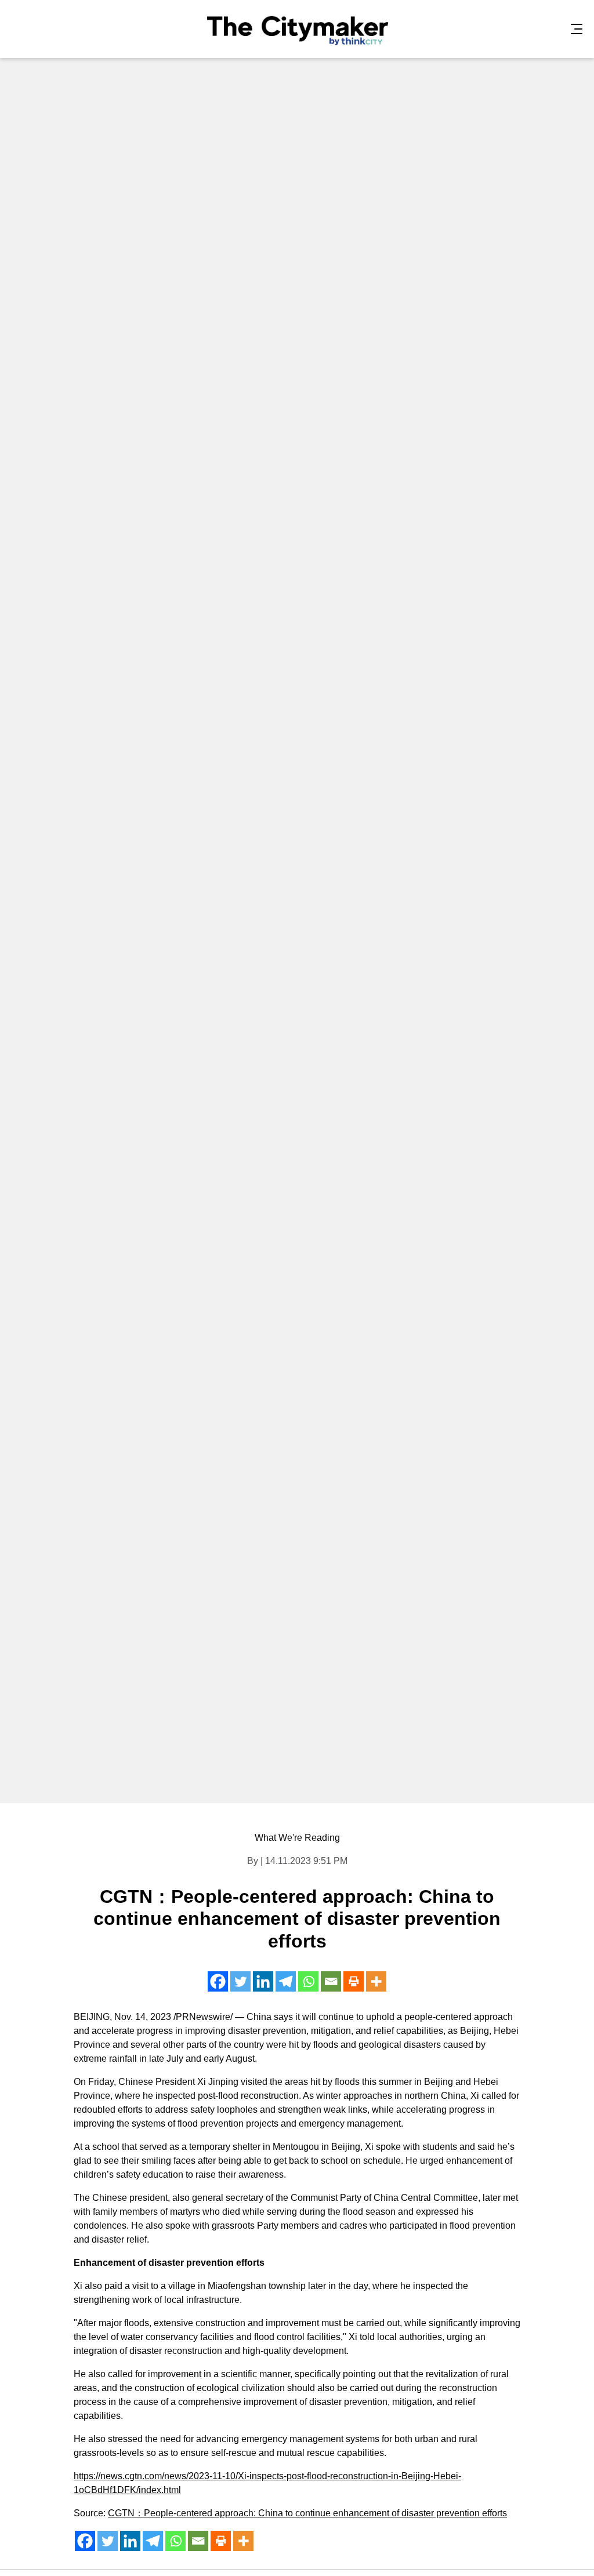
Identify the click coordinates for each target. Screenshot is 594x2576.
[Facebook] (218, 1981)
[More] (376, 1981)
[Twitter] (240, 1981)
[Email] (331, 1981)
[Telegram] (286, 1981)
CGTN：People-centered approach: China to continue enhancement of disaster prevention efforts (307, 2513)
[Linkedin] (263, 1981)
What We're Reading (297, 1838)
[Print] (354, 1981)
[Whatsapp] (308, 1981)
